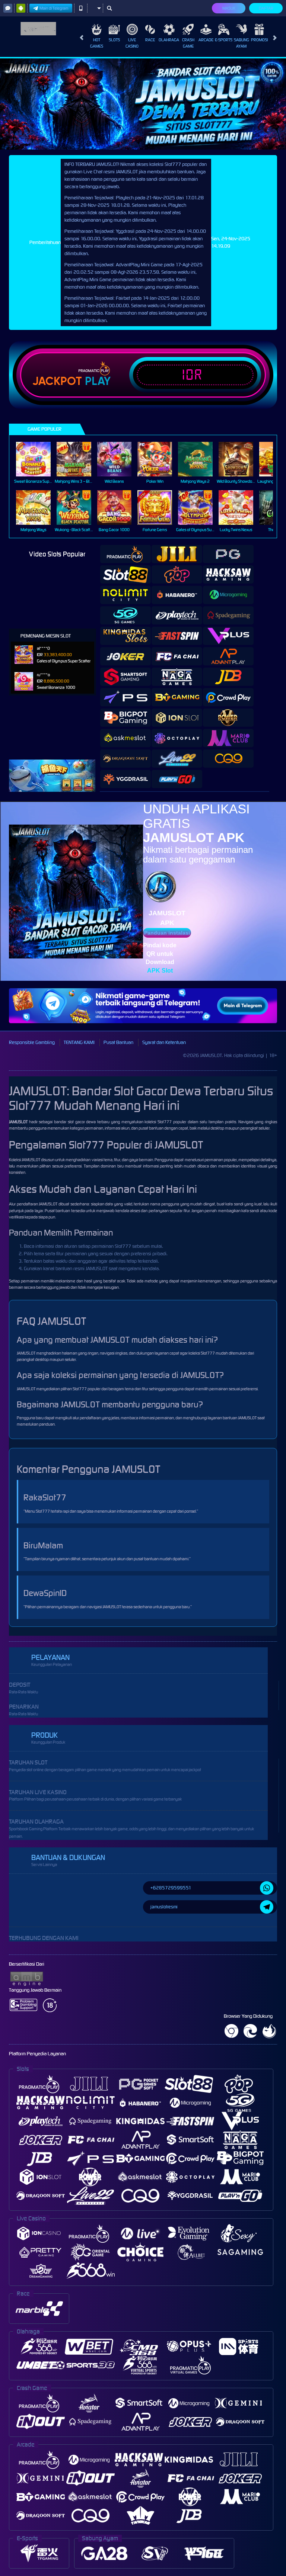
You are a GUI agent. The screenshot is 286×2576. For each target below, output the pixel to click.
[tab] (125, 554)
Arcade (206, 40)
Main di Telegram (54, 8)
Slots (114, 40)
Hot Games (97, 43)
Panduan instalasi (167, 933)
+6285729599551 (171, 1888)
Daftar (266, 8)
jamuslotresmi (164, 1907)
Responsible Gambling (32, 1042)
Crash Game (188, 43)
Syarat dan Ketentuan (164, 1042)
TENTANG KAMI (79, 1042)
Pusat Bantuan (118, 1042)
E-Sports (224, 40)
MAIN (38, 459)
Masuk (229, 8)
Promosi (259, 40)
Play (98, 381)
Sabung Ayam (241, 43)
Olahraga (169, 40)
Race (150, 40)
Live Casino (132, 43)
